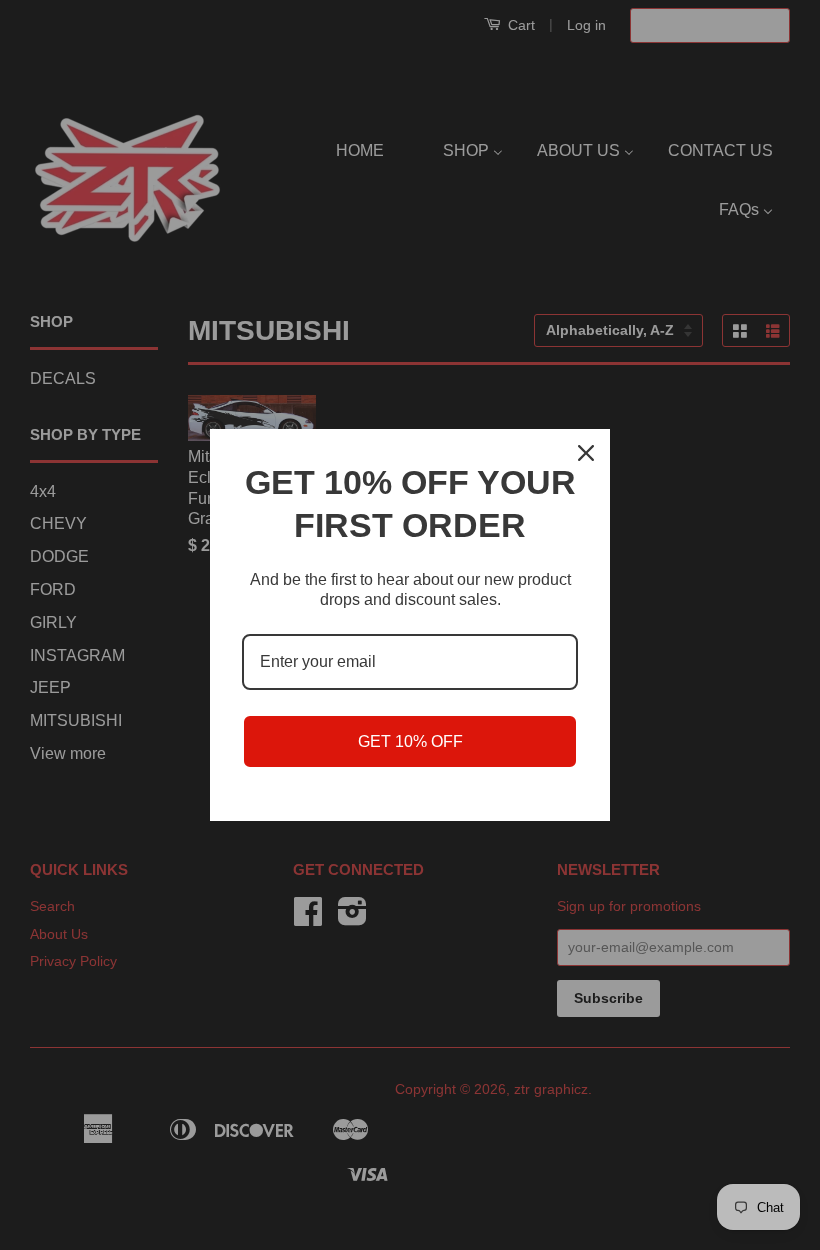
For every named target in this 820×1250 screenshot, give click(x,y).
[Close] (586, 453)
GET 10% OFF (410, 741)
